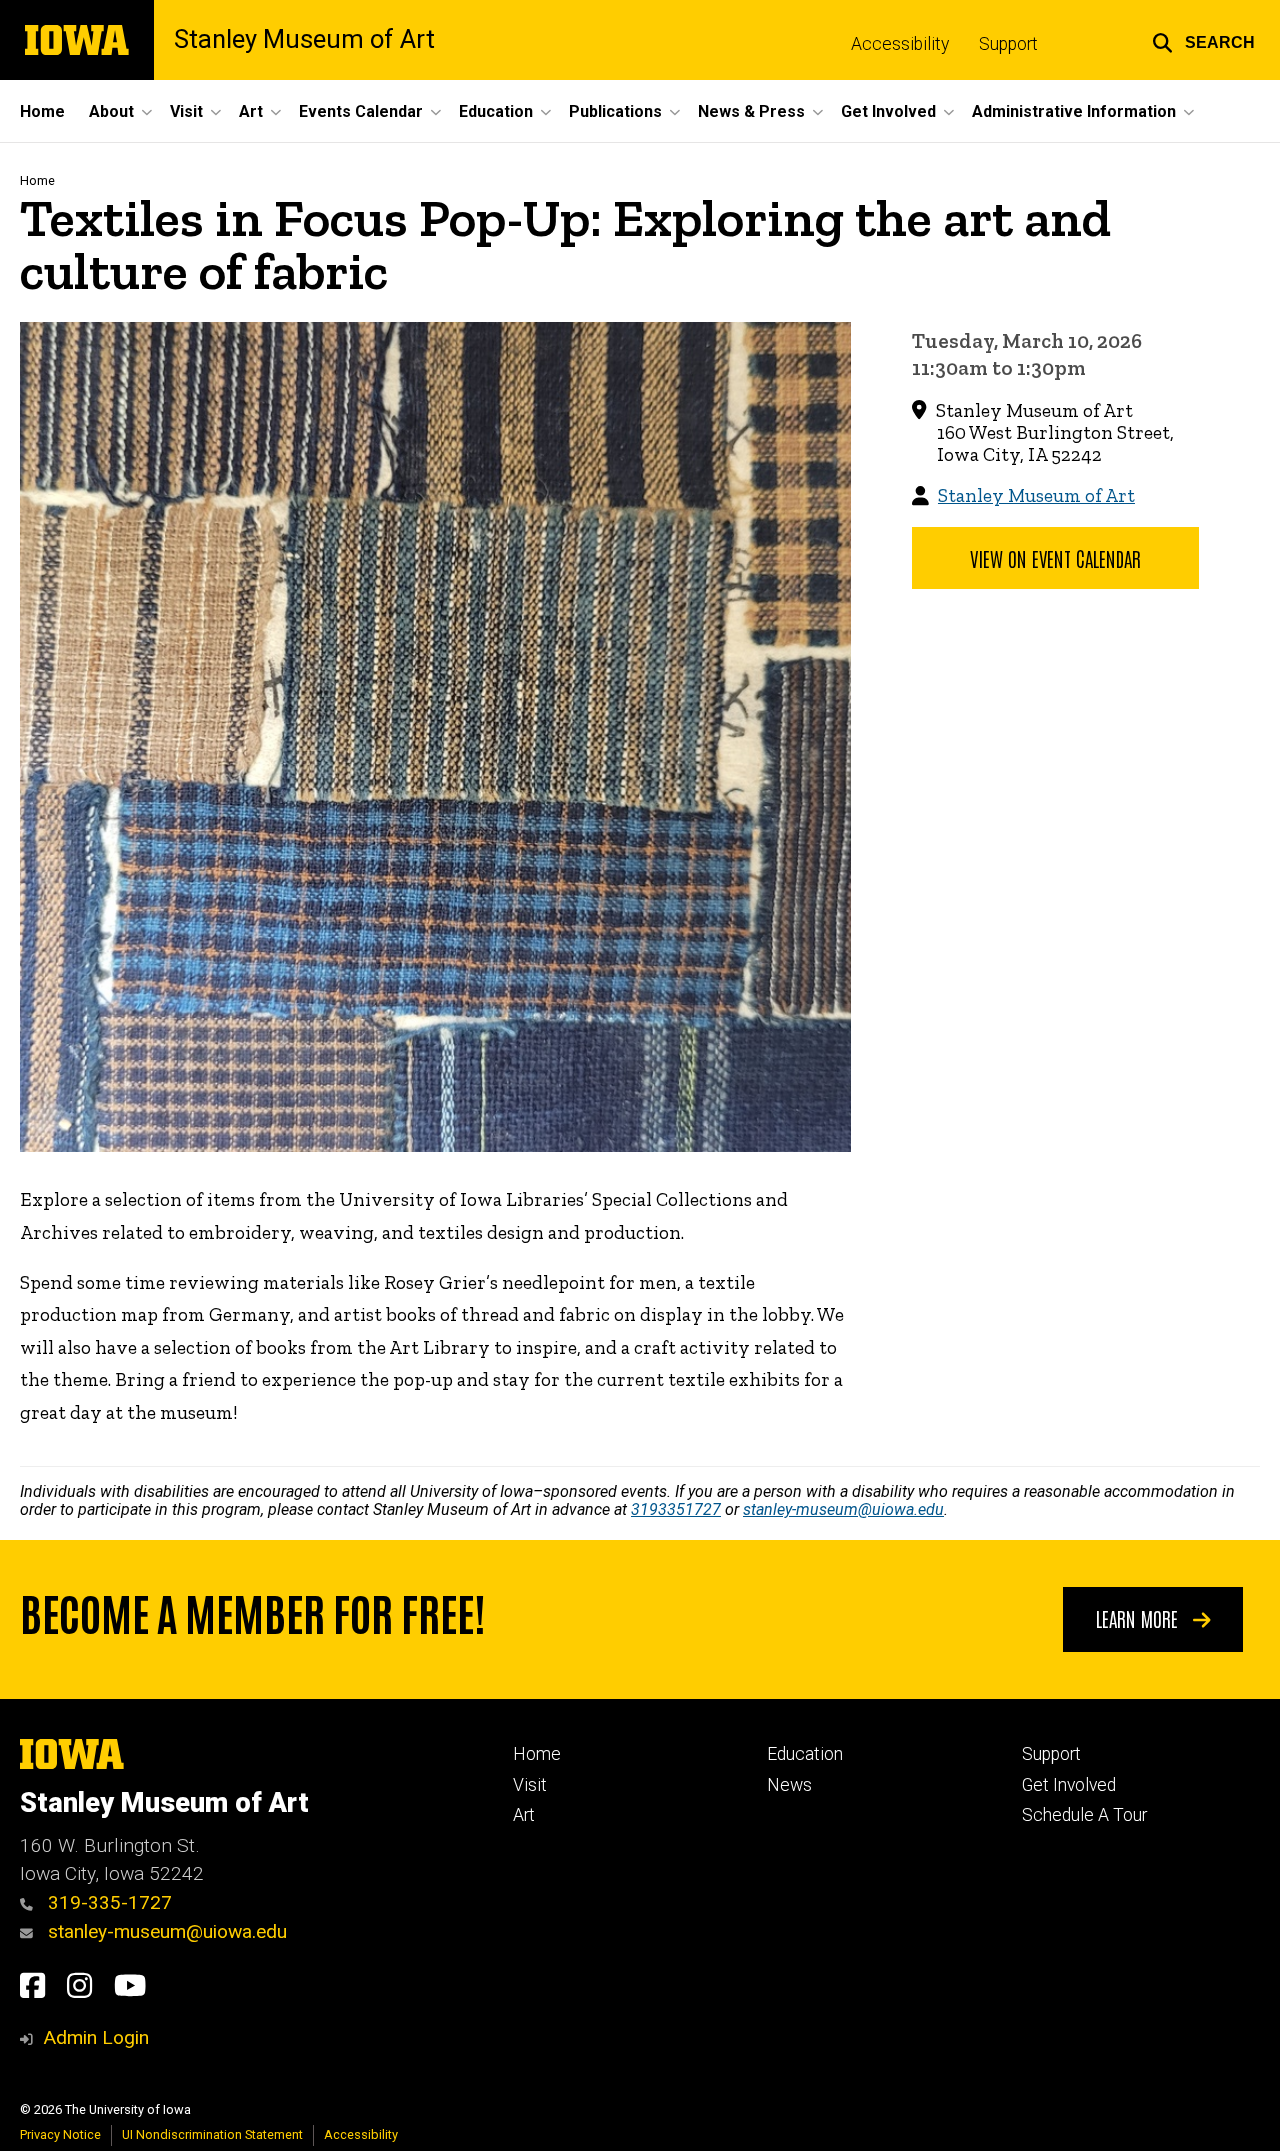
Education (805, 1754)
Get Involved (1069, 1785)
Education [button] (496, 111)
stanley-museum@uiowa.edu (843, 1509)
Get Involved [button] (888, 111)
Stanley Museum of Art (304, 40)
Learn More (1139, 1618)
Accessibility (900, 44)
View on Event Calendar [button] (1055, 558)
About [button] (111, 111)
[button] (1203, 40)
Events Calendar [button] (361, 111)
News (789, 1785)
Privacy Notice (60, 2134)
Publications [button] (615, 111)
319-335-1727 (107, 1902)
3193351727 (676, 1509)
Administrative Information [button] (1074, 111)
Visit (530, 1785)
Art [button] (251, 111)
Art (524, 1815)
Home (42, 111)
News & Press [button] (751, 111)
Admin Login (96, 2037)
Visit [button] (186, 111)
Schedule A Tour (1084, 1815)
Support (1008, 44)
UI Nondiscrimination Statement (212, 2134)
